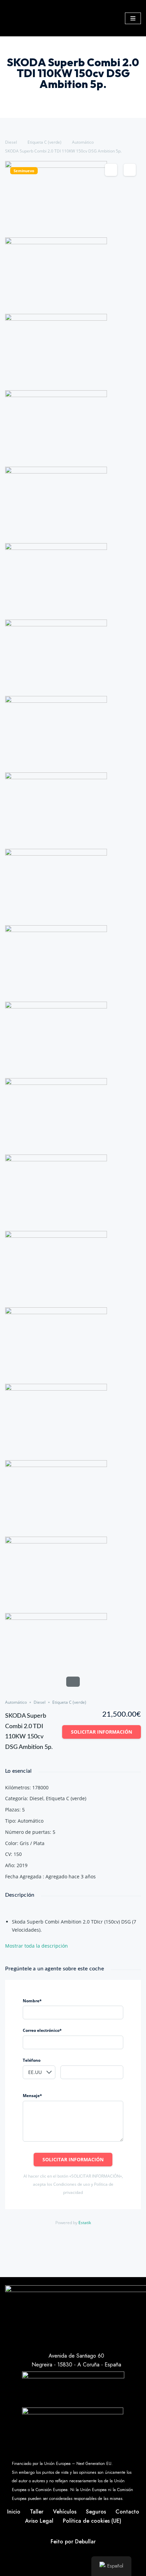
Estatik (85, 2223)
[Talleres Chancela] (73, 18)
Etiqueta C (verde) (44, 142)
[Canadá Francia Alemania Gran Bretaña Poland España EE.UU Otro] (39, 2072)
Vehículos (65, 2512)
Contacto (127, 2512)
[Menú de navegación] (133, 18)
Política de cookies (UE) (92, 2521)
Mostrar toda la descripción (37, 1946)
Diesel (11, 142)
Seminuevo (24, 171)
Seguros (96, 2512)
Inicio (14, 2512)
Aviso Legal (39, 2521)
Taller (37, 2512)
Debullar (85, 2542)
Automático (83, 142)
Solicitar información (102, 1732)
